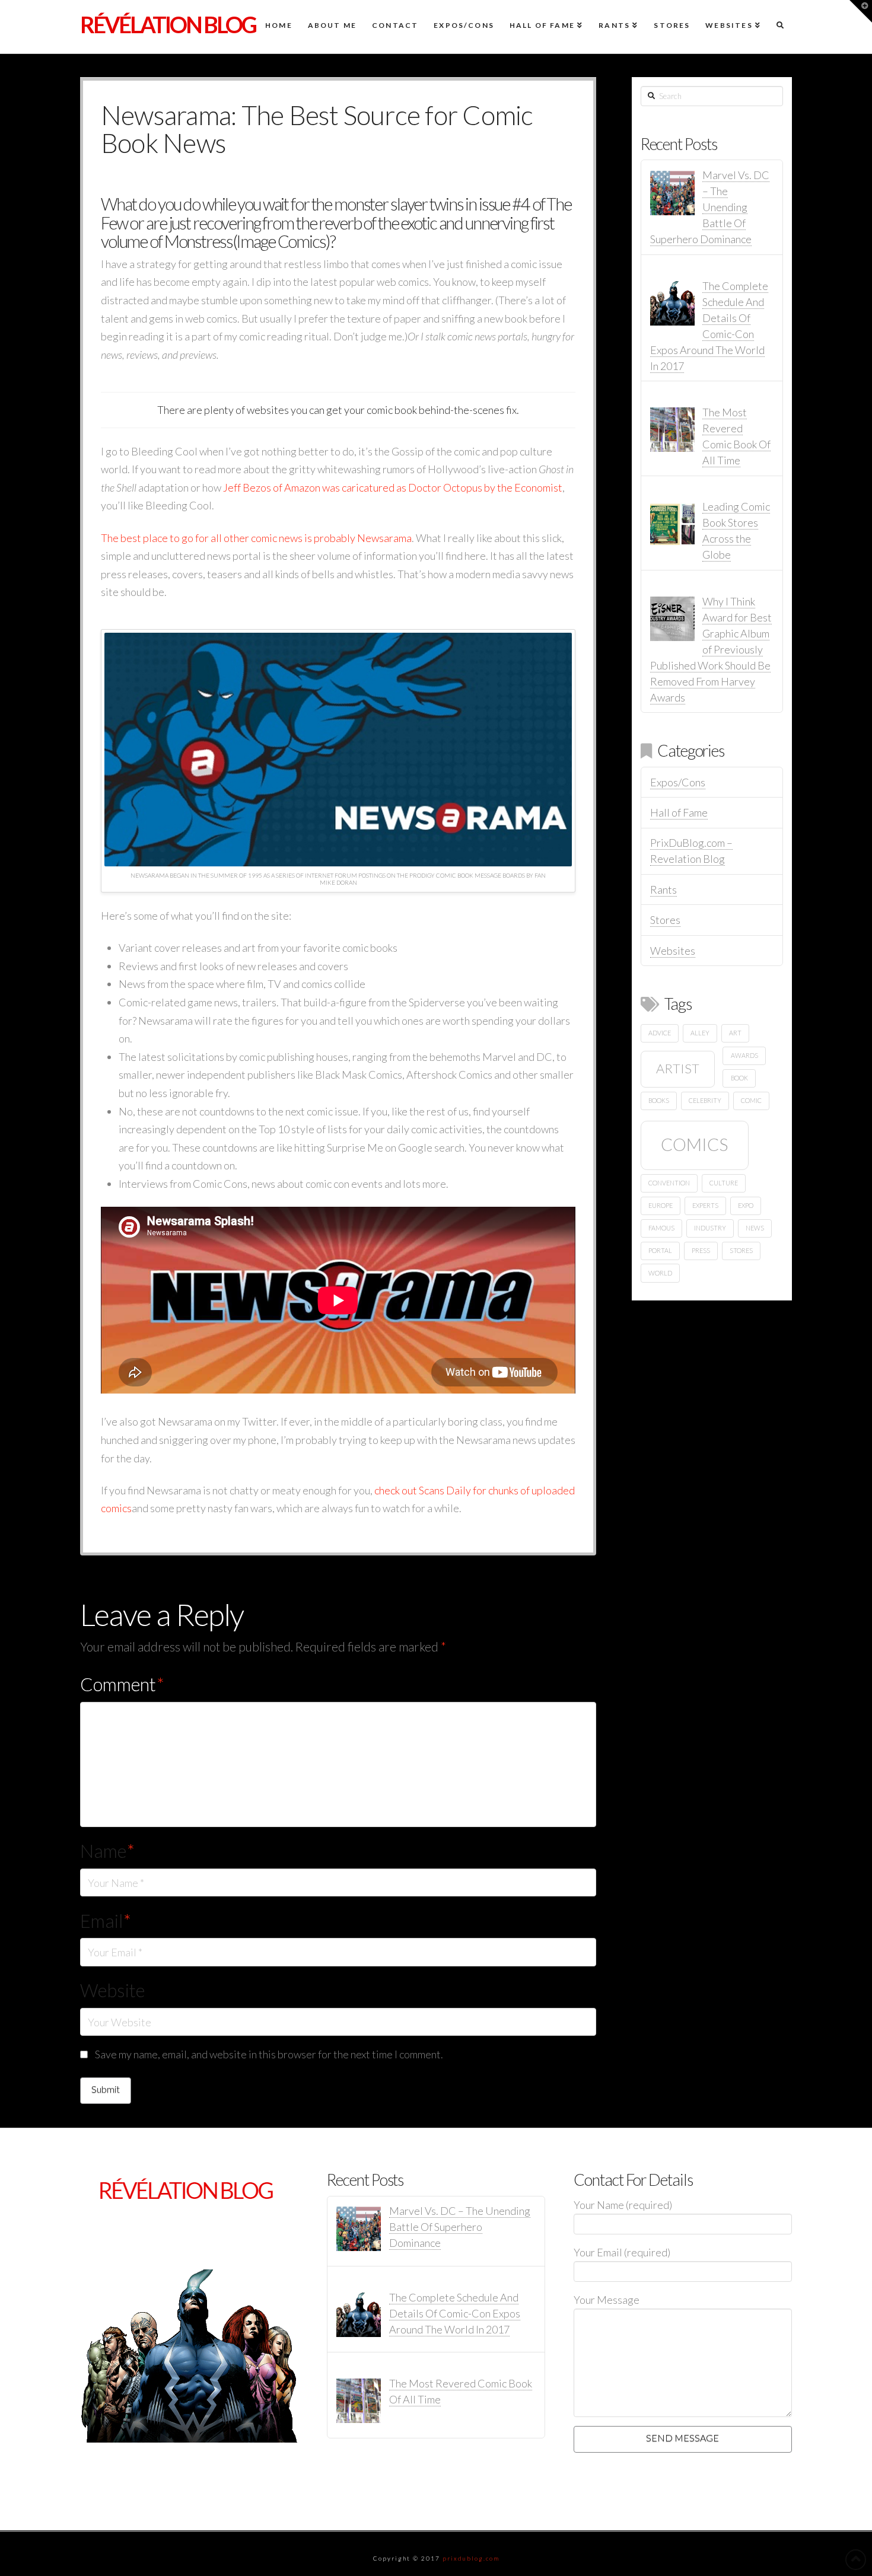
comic (751, 1100)
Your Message (607, 2300)
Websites (673, 951)
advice (660, 1033)
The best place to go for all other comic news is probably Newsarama (256, 538)
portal (660, 1250)
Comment (122, 1684)
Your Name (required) (623, 2205)
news (755, 1228)
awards (744, 1055)
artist (678, 1068)
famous (661, 1228)
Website (112, 1990)
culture (724, 1183)
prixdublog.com (471, 2558)
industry (710, 1228)
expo (746, 1205)
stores (741, 1250)
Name (107, 1851)
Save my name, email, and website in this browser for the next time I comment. (269, 2054)
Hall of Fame (679, 812)
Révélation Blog (168, 24)
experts (705, 1205)
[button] (861, 11)
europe (661, 1205)
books (659, 1100)
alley (700, 1033)
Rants (663, 890)
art (735, 1033)
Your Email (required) (622, 2252)
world (660, 1273)
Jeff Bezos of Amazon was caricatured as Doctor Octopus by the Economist (393, 487)
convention (669, 1183)
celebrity (705, 1100)
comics (694, 1144)
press (701, 1250)
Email (106, 1921)
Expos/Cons (678, 782)
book (739, 1078)
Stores (665, 920)
